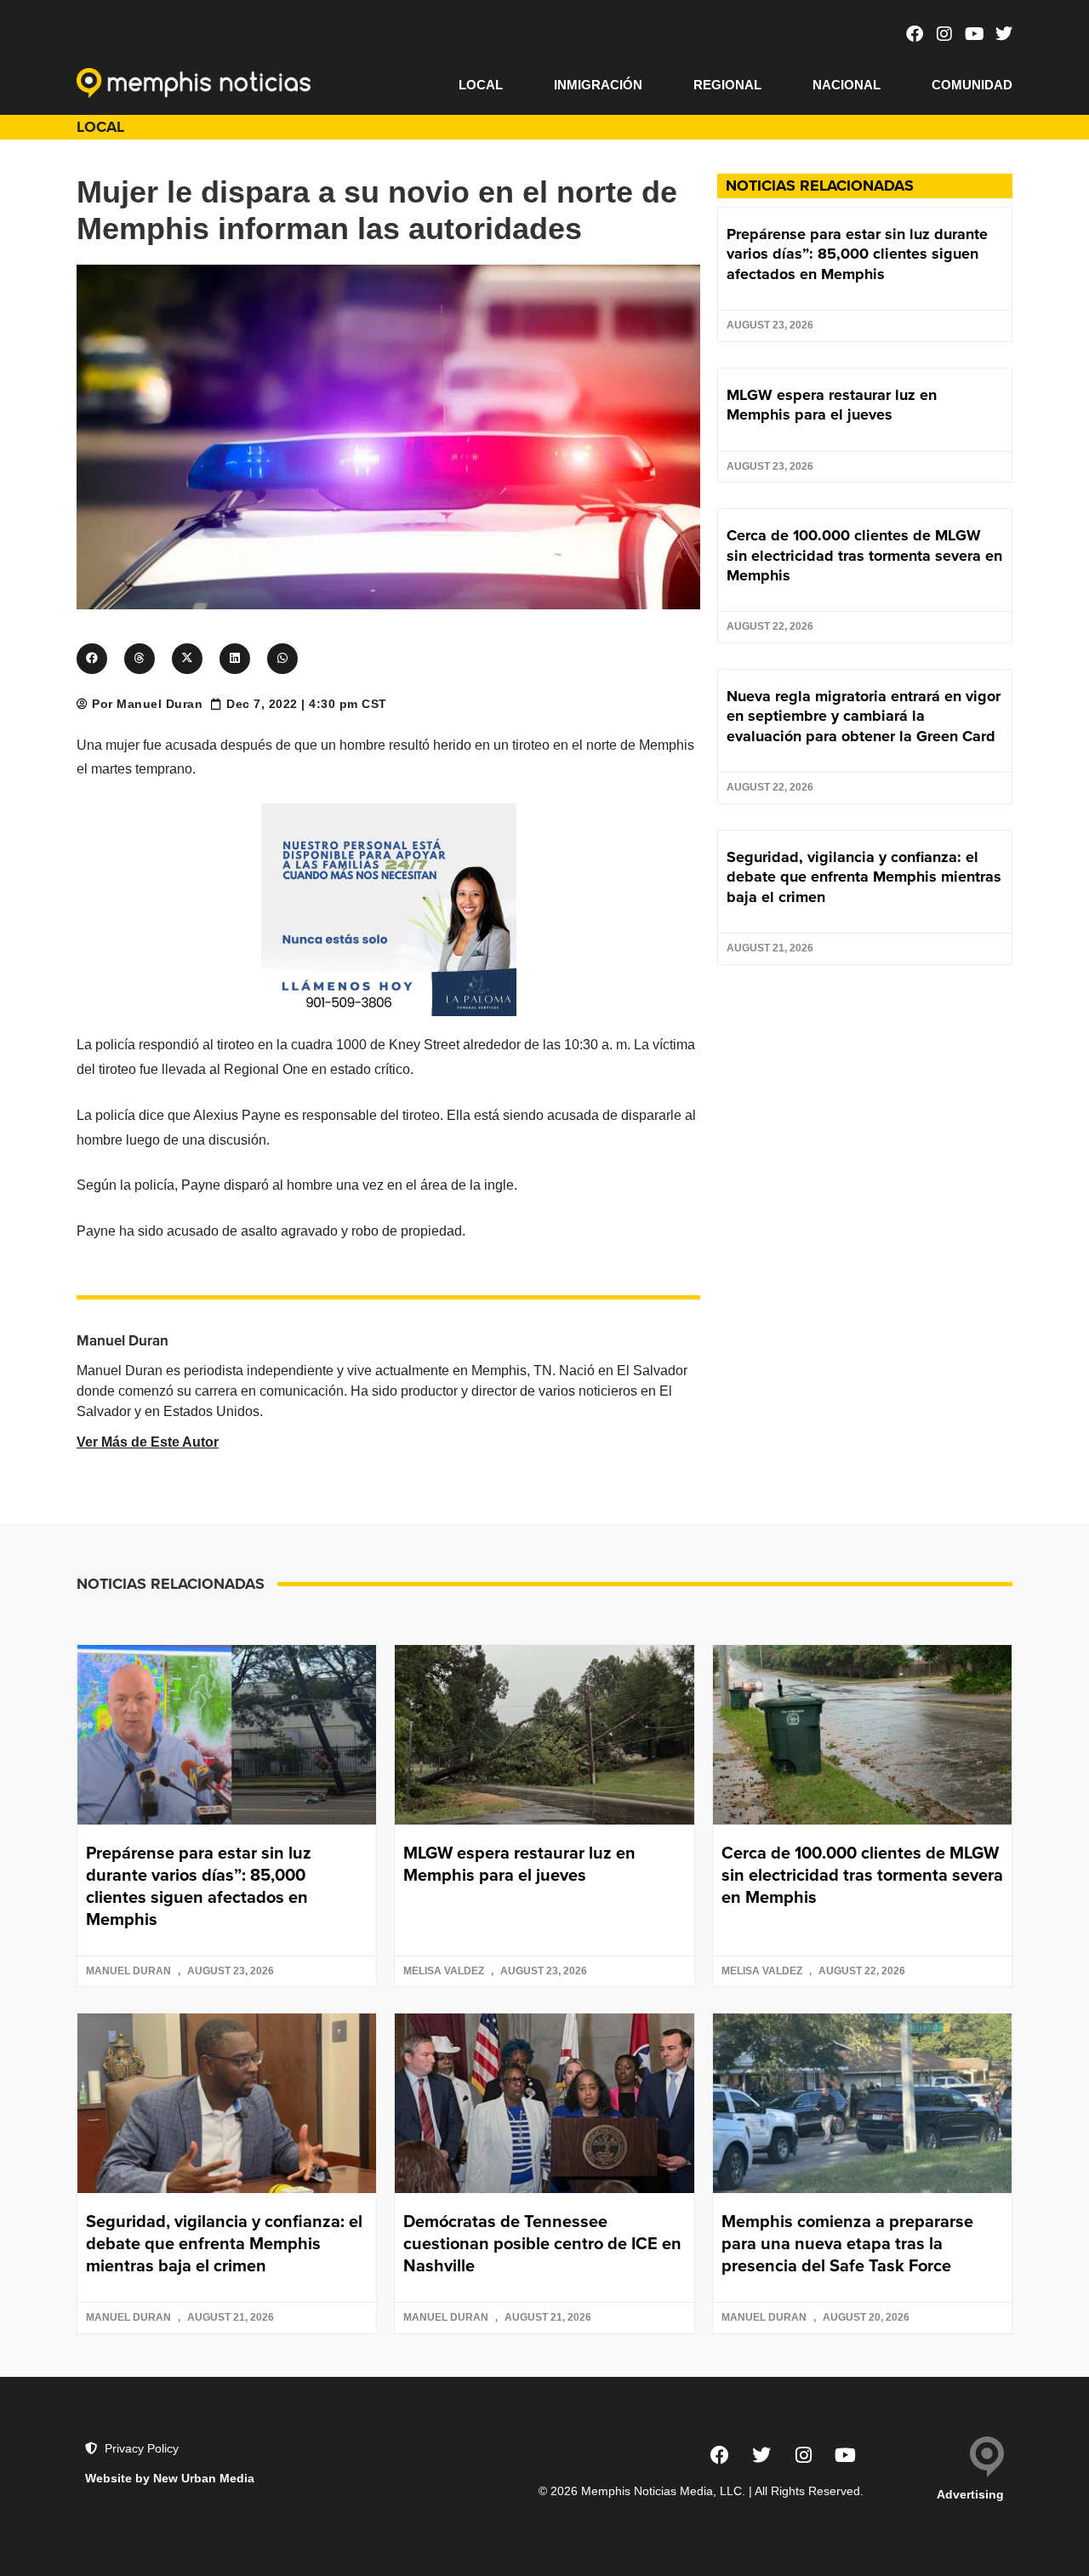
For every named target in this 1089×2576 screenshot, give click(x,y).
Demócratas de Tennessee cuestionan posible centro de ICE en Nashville (542, 2243)
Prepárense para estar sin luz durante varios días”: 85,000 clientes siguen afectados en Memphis (857, 254)
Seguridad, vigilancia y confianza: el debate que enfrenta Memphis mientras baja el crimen (864, 877)
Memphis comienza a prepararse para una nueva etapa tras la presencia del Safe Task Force (847, 2243)
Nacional (847, 85)
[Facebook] (915, 34)
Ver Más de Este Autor (148, 1442)
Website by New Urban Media (170, 2478)
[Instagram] (944, 34)
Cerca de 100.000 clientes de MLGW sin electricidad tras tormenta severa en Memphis (864, 555)
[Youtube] (974, 34)
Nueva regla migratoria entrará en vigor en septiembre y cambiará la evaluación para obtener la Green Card (864, 716)
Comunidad (972, 85)
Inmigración (598, 85)
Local (481, 85)
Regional (727, 85)
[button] (92, 659)
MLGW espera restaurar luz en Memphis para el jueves (832, 405)
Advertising (970, 2494)
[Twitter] (1004, 34)
